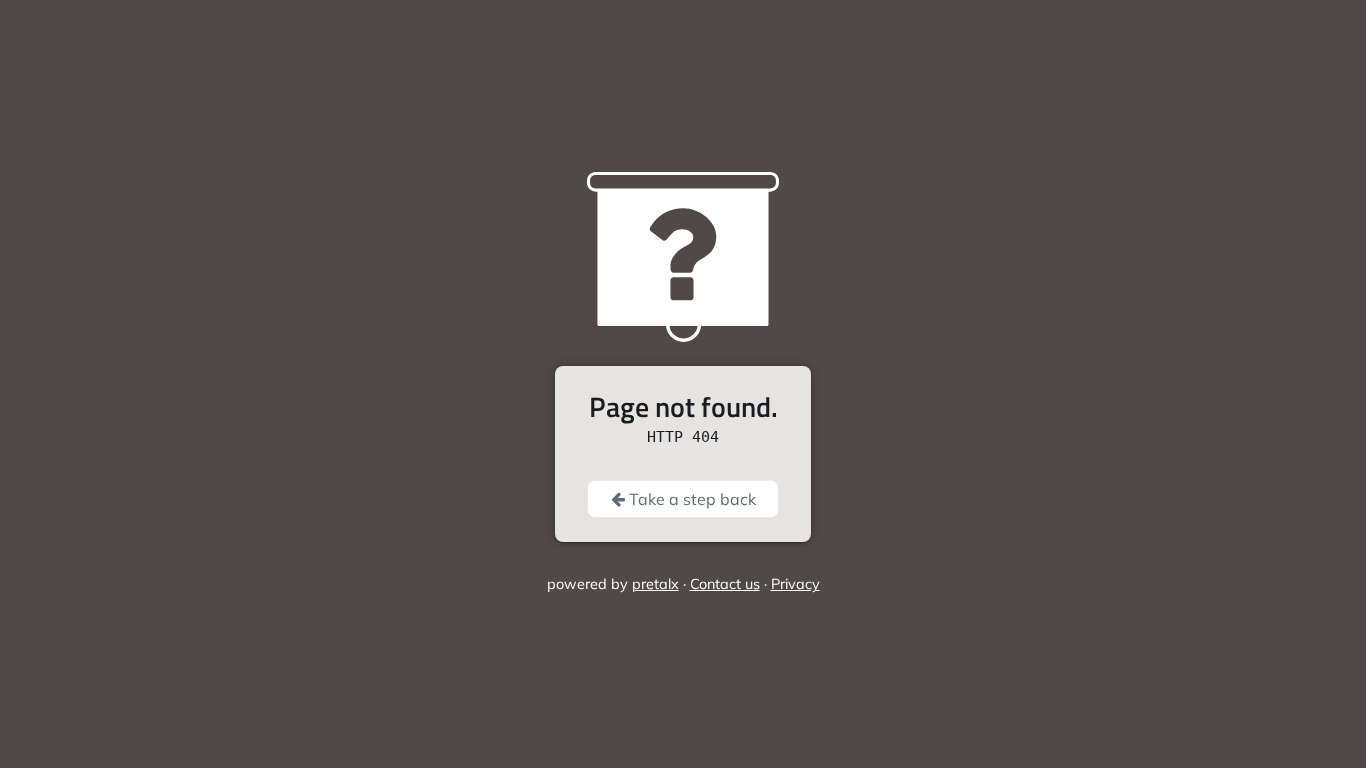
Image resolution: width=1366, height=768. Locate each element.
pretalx (655, 584)
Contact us (725, 584)
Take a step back (690, 499)
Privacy (795, 584)
